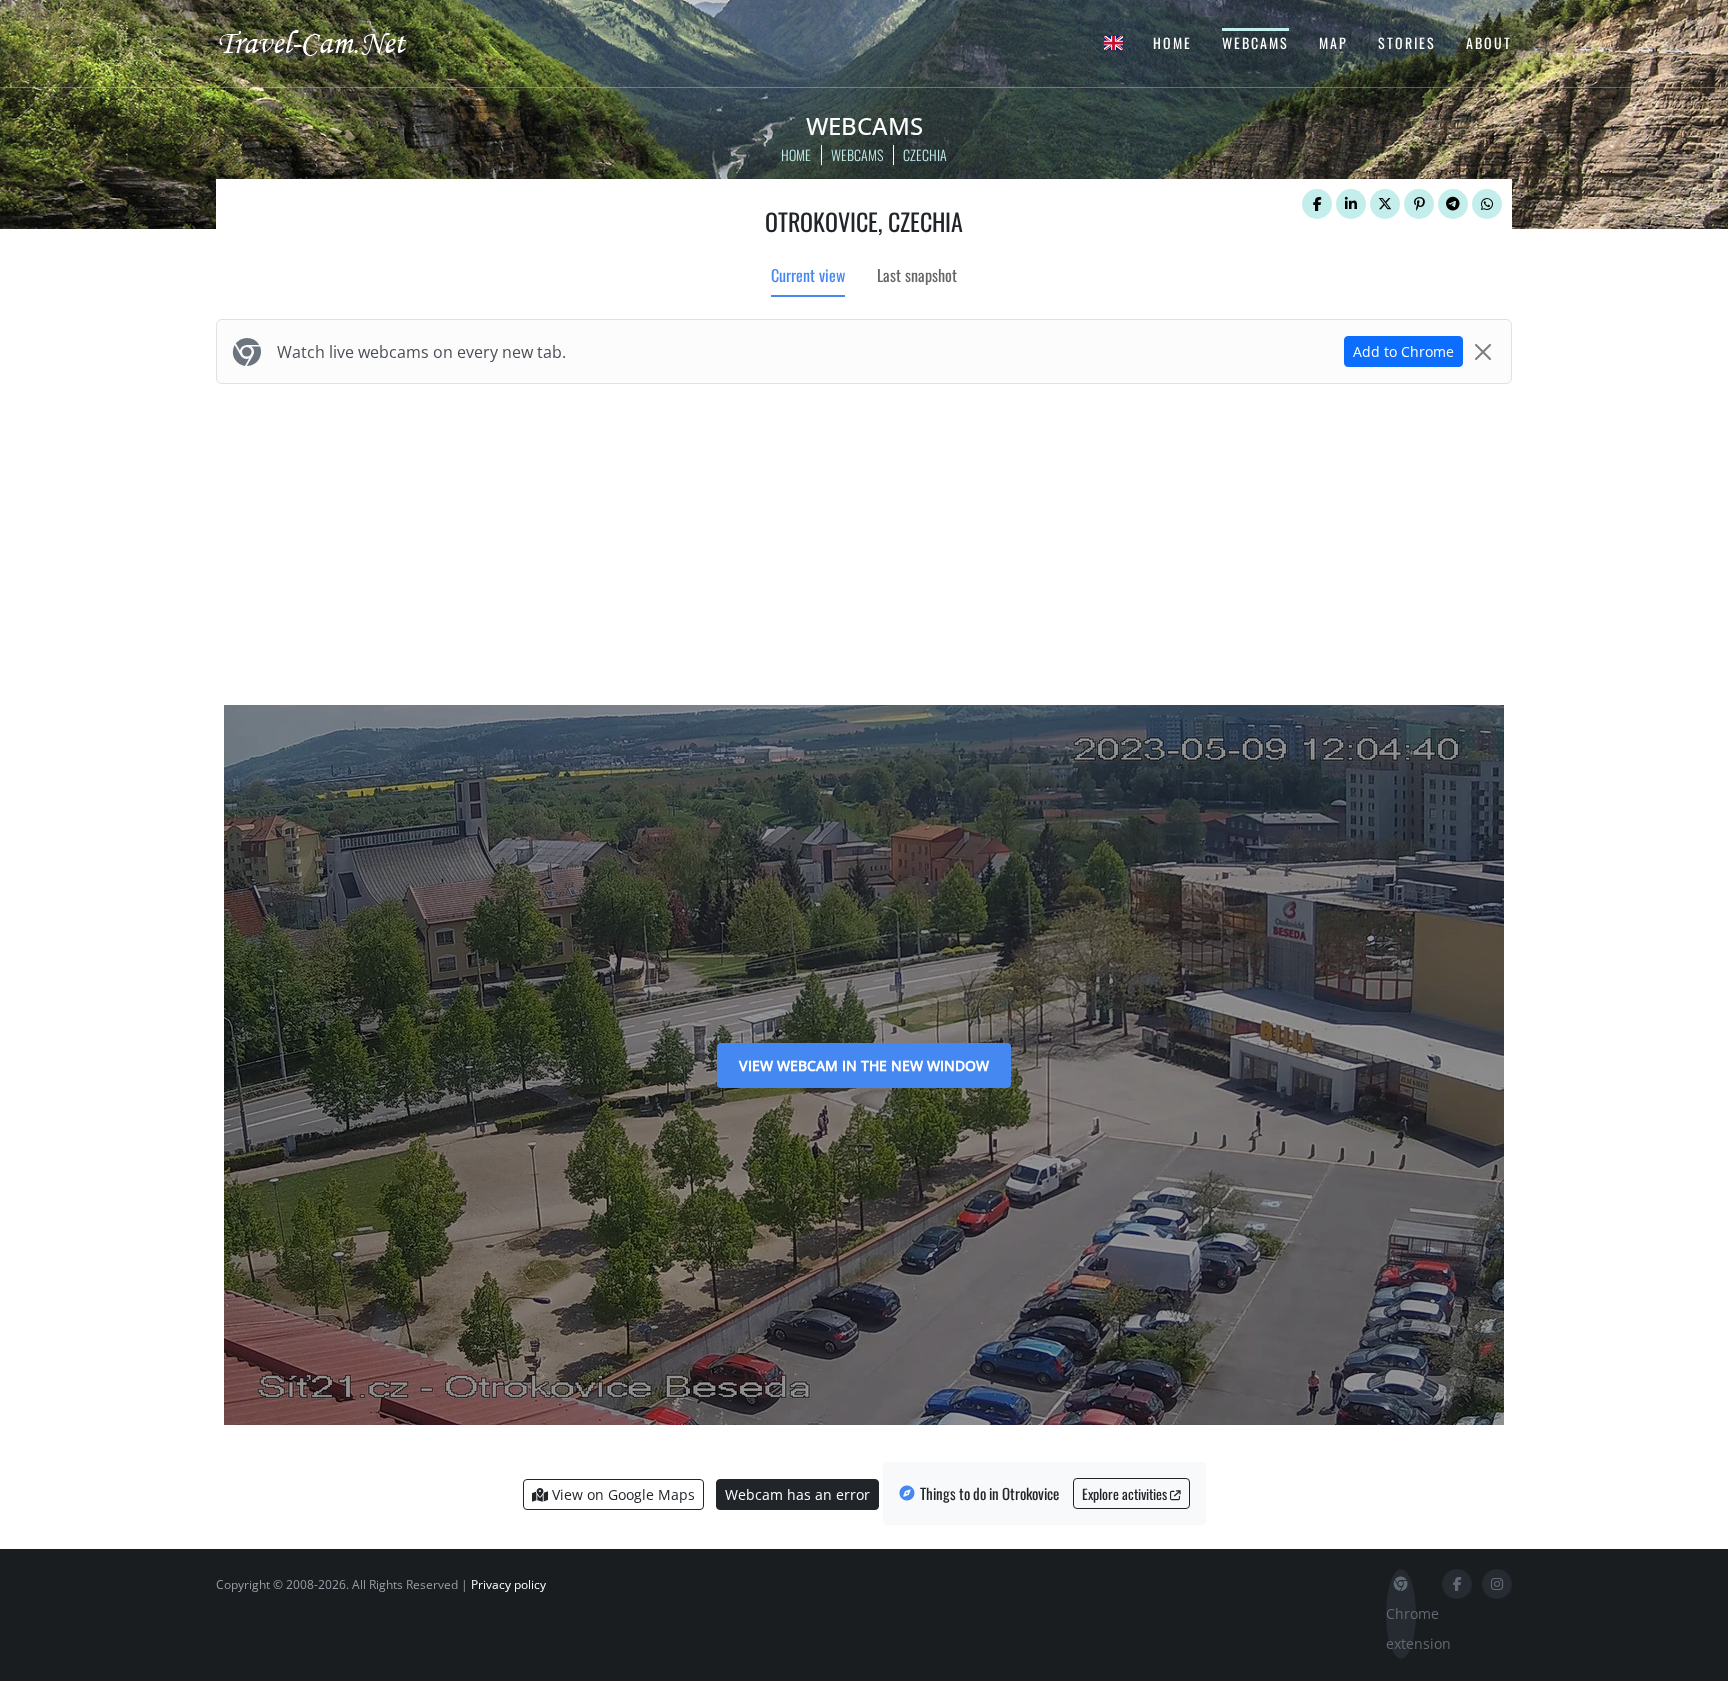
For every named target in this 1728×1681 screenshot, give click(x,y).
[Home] (329, 42)
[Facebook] (1317, 204)
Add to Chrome (1403, 351)
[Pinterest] (1419, 204)
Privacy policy (508, 1584)
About (1489, 42)
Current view (808, 275)
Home (1172, 42)
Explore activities (1126, 1493)
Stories (1407, 42)
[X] (1385, 204)
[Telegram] (1453, 204)
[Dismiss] (1483, 352)
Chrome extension (1401, 1628)
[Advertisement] (864, 540)
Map (1333, 42)
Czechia (925, 154)
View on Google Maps (621, 1494)
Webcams (1255, 42)
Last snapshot (917, 275)
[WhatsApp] (1487, 204)
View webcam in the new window (864, 1065)
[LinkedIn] (1351, 204)
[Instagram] (1497, 1584)
